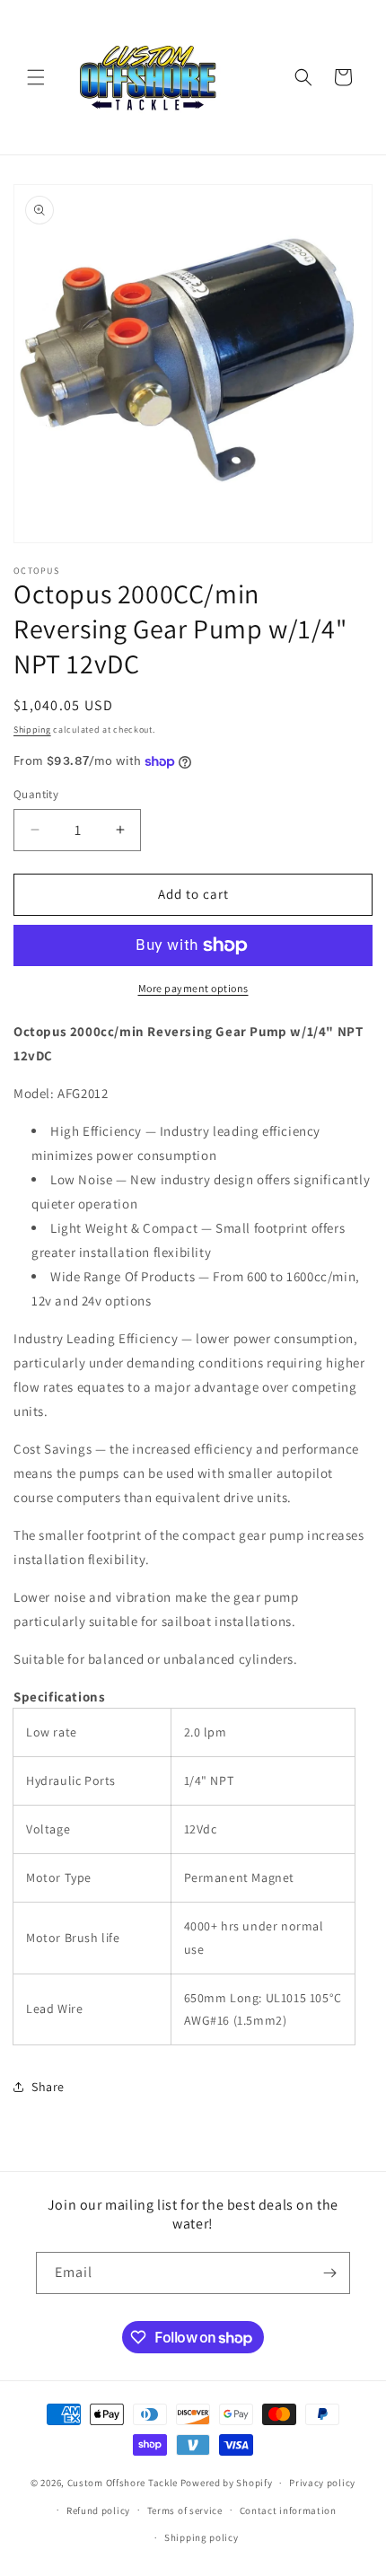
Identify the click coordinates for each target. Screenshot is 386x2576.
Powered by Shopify (227, 2483)
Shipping (32, 730)
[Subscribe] (329, 2273)
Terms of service (185, 2510)
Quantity (36, 794)
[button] (36, 77)
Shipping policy (202, 2537)
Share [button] (48, 2087)
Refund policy (98, 2510)
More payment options (193, 988)
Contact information (288, 2510)
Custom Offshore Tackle (123, 2483)
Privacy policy (322, 2483)
